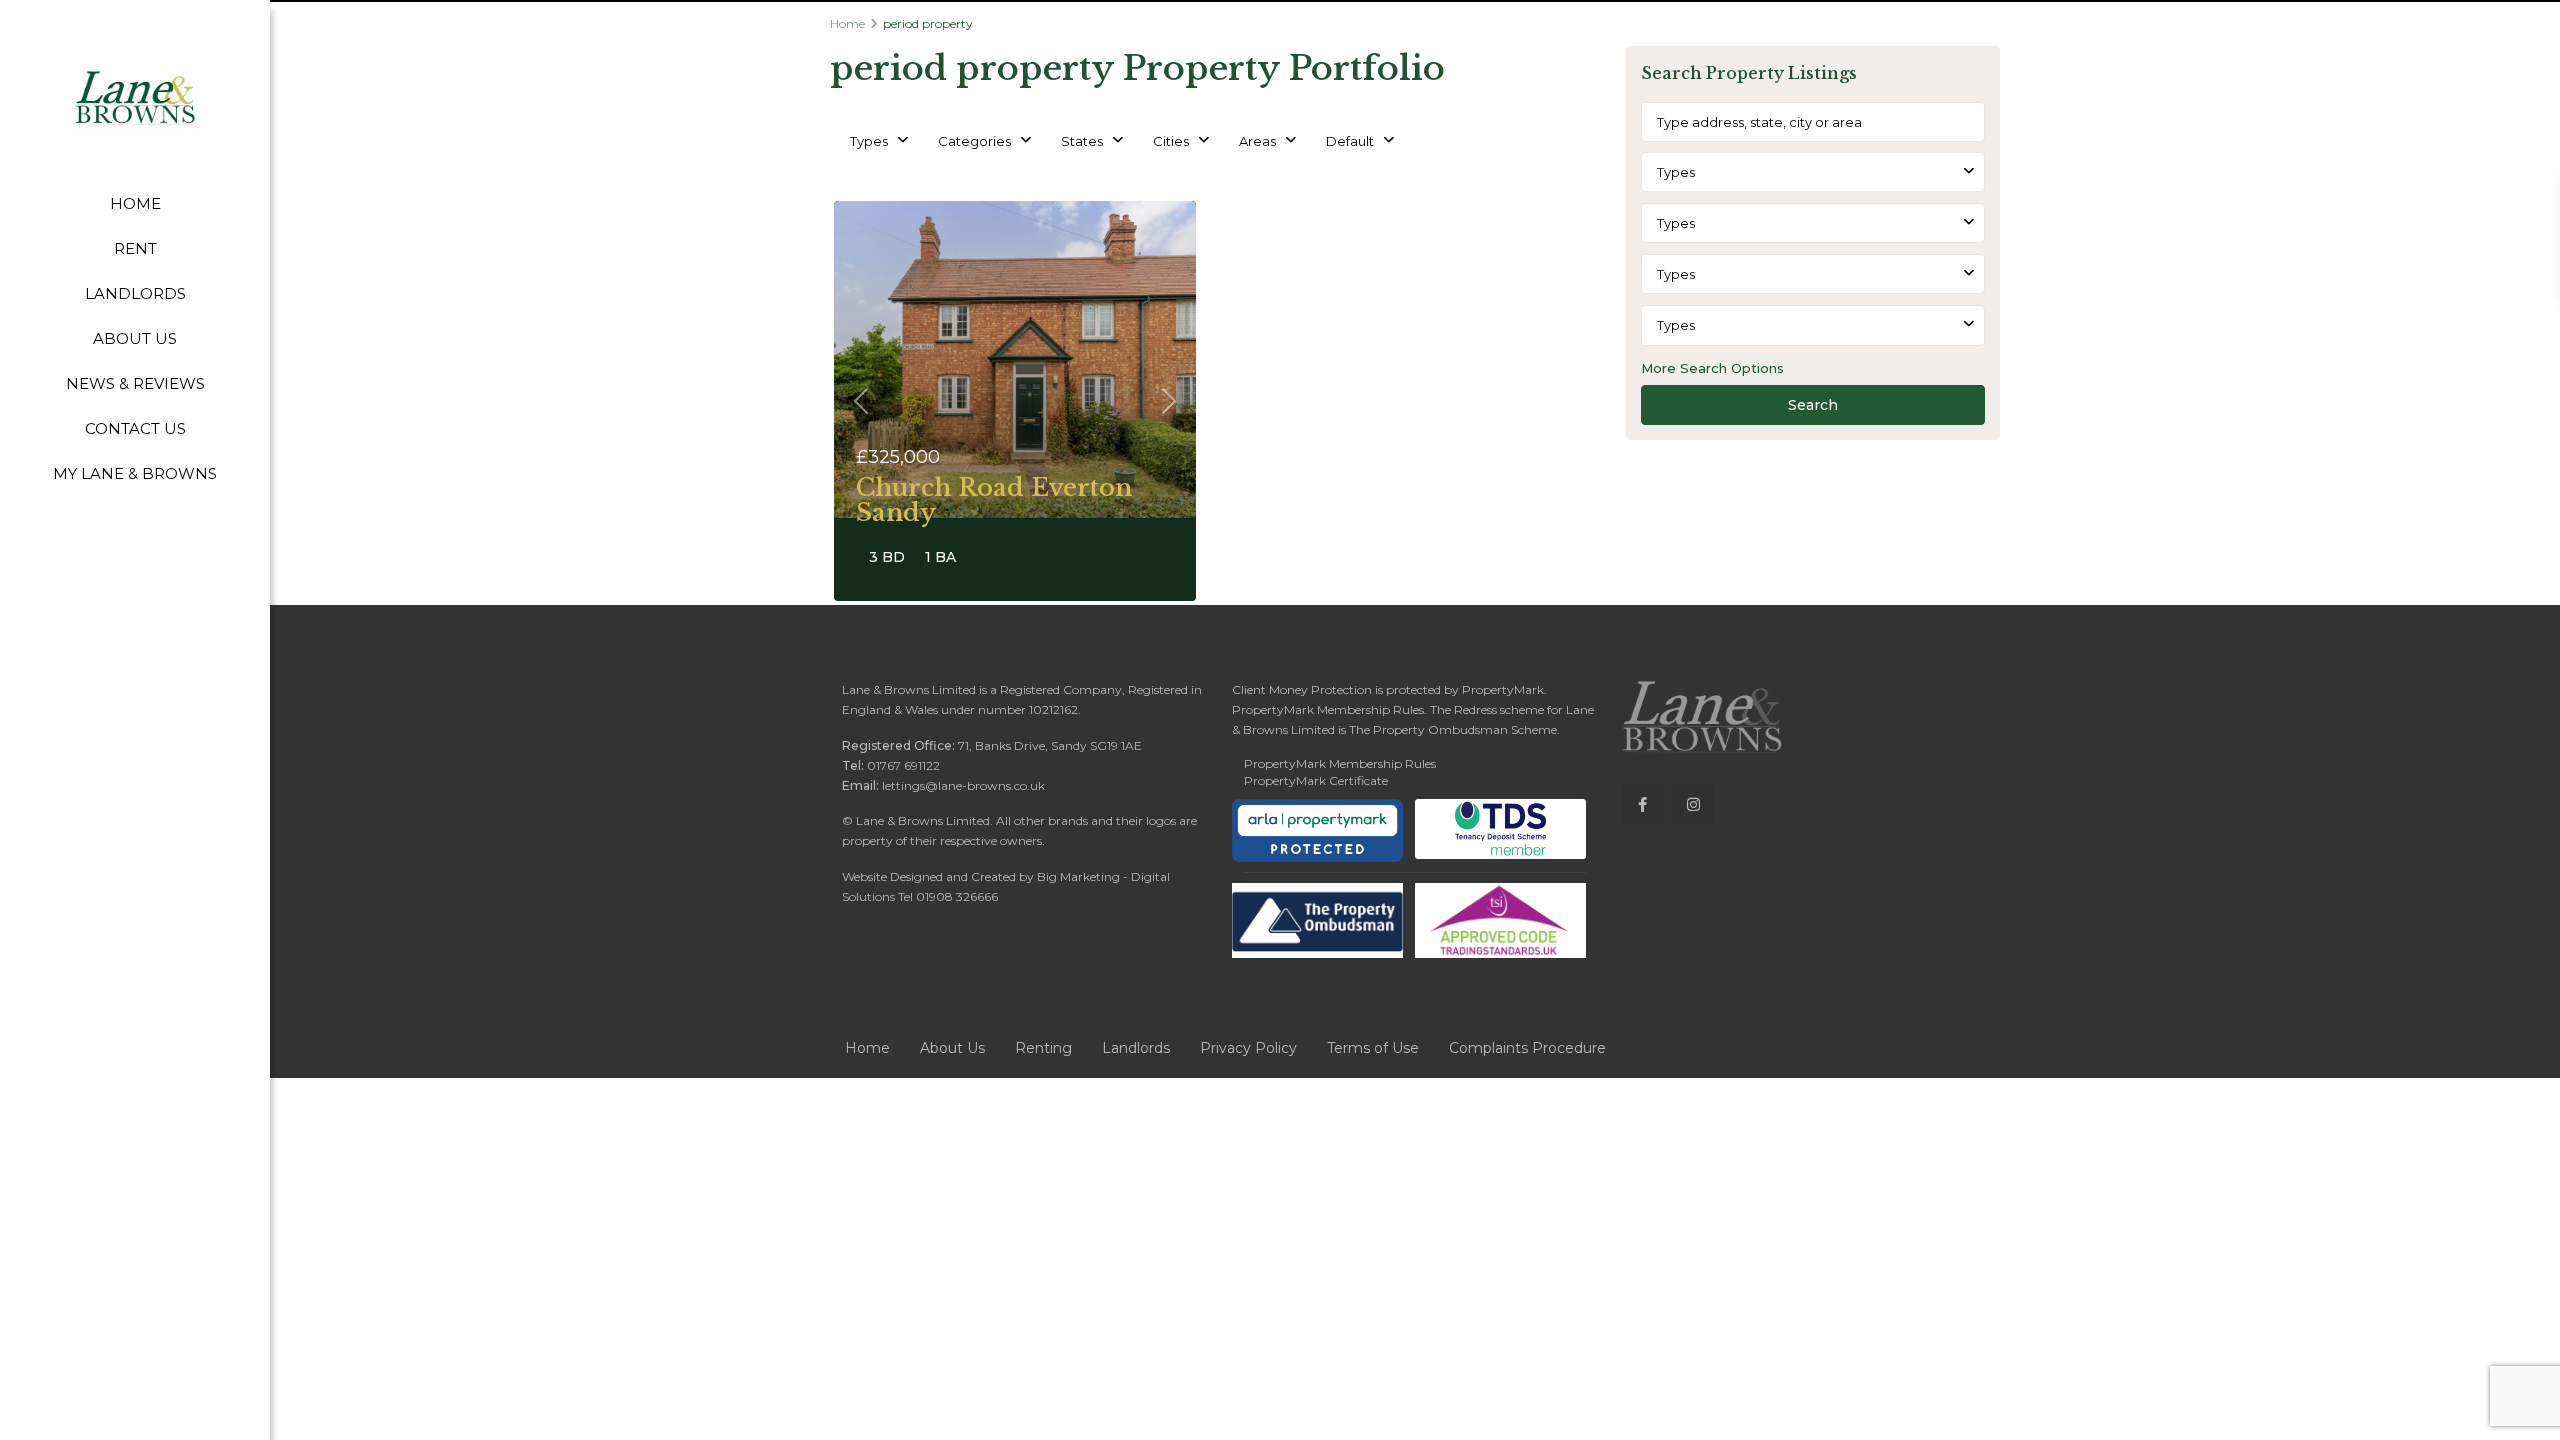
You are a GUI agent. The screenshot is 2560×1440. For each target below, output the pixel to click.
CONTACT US (135, 428)
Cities (1171, 141)
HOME (135, 203)
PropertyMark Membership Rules (1340, 763)
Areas (1257, 141)
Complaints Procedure (1527, 1048)
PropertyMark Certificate (1316, 780)
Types (869, 141)
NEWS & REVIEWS (135, 383)
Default (1350, 141)
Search (1813, 405)
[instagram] (1693, 804)
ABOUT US (135, 338)
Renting (1043, 1048)
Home (847, 23)
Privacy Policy (1248, 1048)
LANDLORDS (135, 293)
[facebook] (1642, 804)
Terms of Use (1373, 1048)
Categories (974, 141)
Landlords (1136, 1048)
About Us (952, 1048)
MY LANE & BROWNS (135, 473)
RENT (135, 248)
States (1082, 141)
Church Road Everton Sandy (994, 500)
